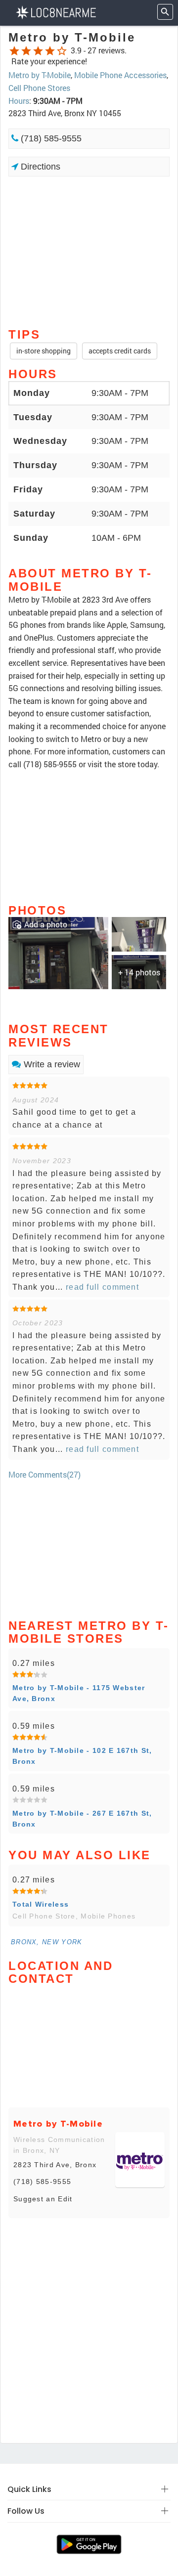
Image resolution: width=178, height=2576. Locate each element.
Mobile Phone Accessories (120, 75)
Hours (19, 101)
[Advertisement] (89, 251)
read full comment (101, 1287)
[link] (58, 952)
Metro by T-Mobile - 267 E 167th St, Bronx (82, 1819)
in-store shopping (44, 351)
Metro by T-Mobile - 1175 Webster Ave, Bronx (79, 1693)
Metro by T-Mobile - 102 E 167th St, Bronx (82, 1756)
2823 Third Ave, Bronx (55, 2165)
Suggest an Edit (43, 2199)
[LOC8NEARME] (56, 12)
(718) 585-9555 (50, 138)
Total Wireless (41, 1904)
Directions (39, 167)
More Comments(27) (44, 1474)
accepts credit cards (120, 351)
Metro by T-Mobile (40, 75)
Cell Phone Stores (39, 88)
